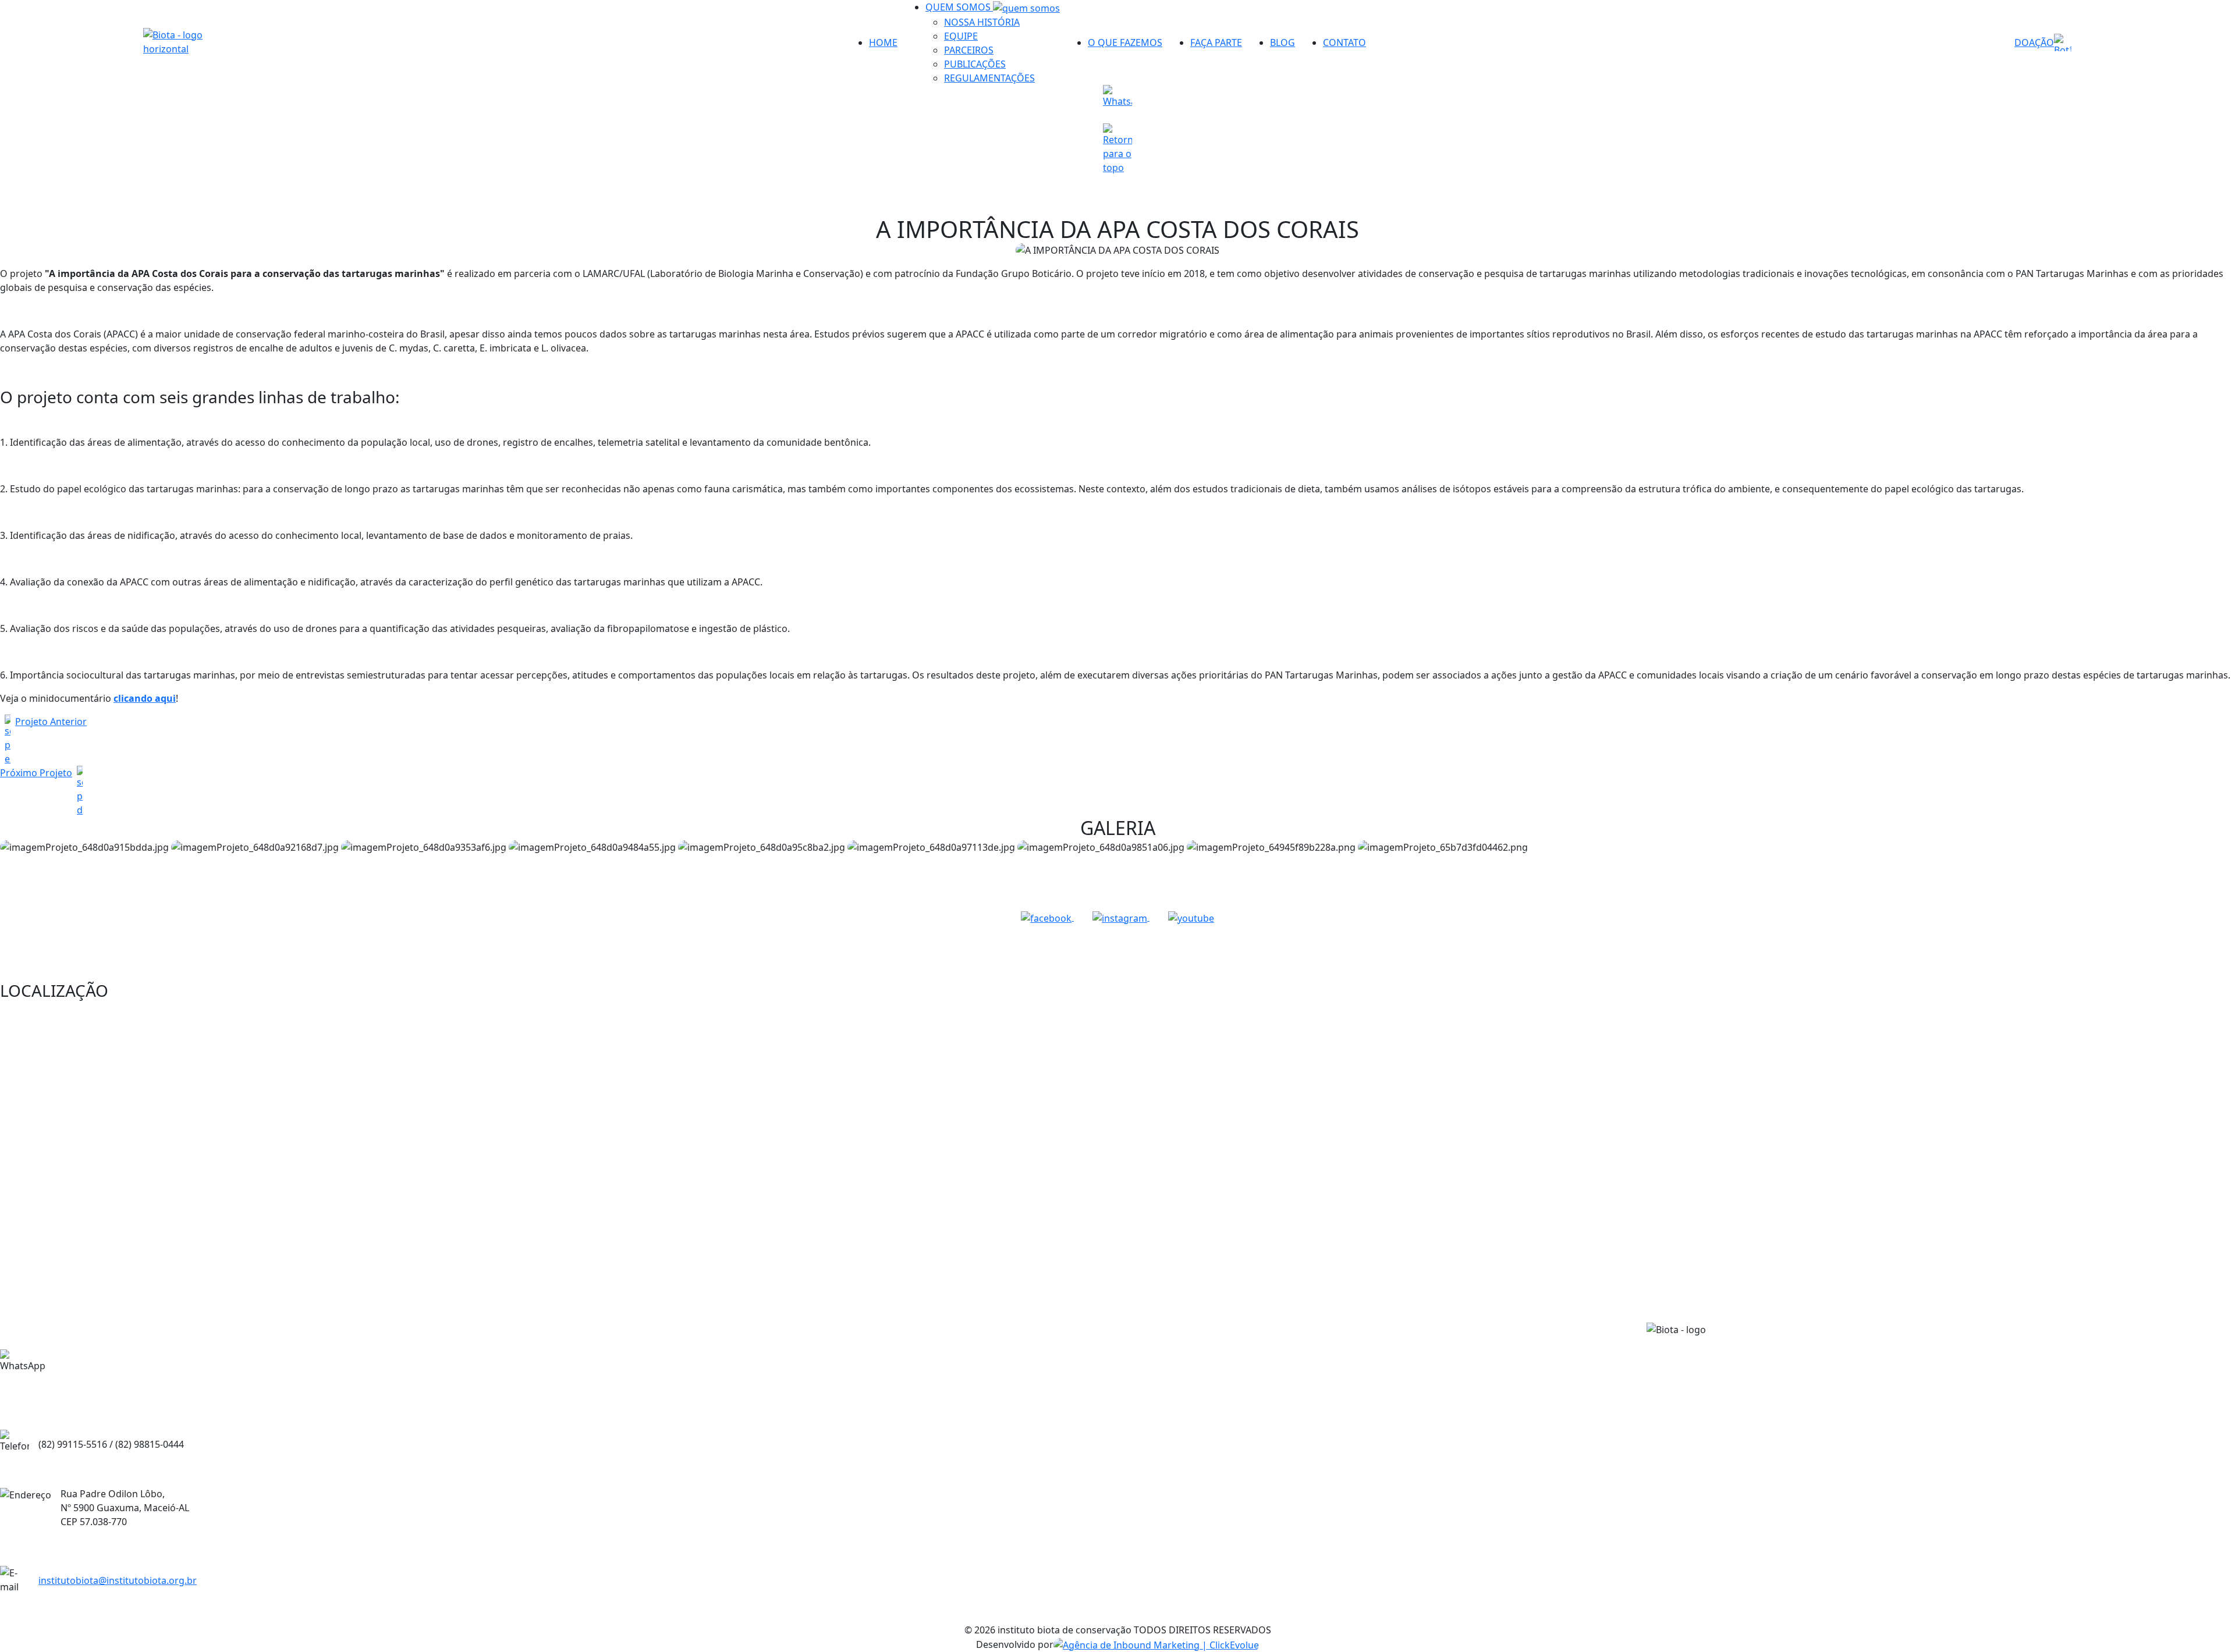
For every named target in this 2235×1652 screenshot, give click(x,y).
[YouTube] (1191, 917)
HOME (883, 42)
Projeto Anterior (51, 722)
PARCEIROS (969, 50)
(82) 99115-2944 (149, 1375)
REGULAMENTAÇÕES (989, 78)
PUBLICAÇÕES (975, 64)
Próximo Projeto (36, 773)
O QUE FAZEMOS (1125, 42)
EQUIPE (961, 36)
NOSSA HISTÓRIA (982, 22)
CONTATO (1344, 42)
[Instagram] (1121, 917)
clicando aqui (145, 698)
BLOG (1283, 42)
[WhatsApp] (1117, 100)
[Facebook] (1047, 917)
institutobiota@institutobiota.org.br (118, 1580)
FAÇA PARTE (1216, 42)
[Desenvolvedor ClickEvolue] (1156, 1644)
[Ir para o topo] (1117, 149)
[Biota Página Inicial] (192, 42)
